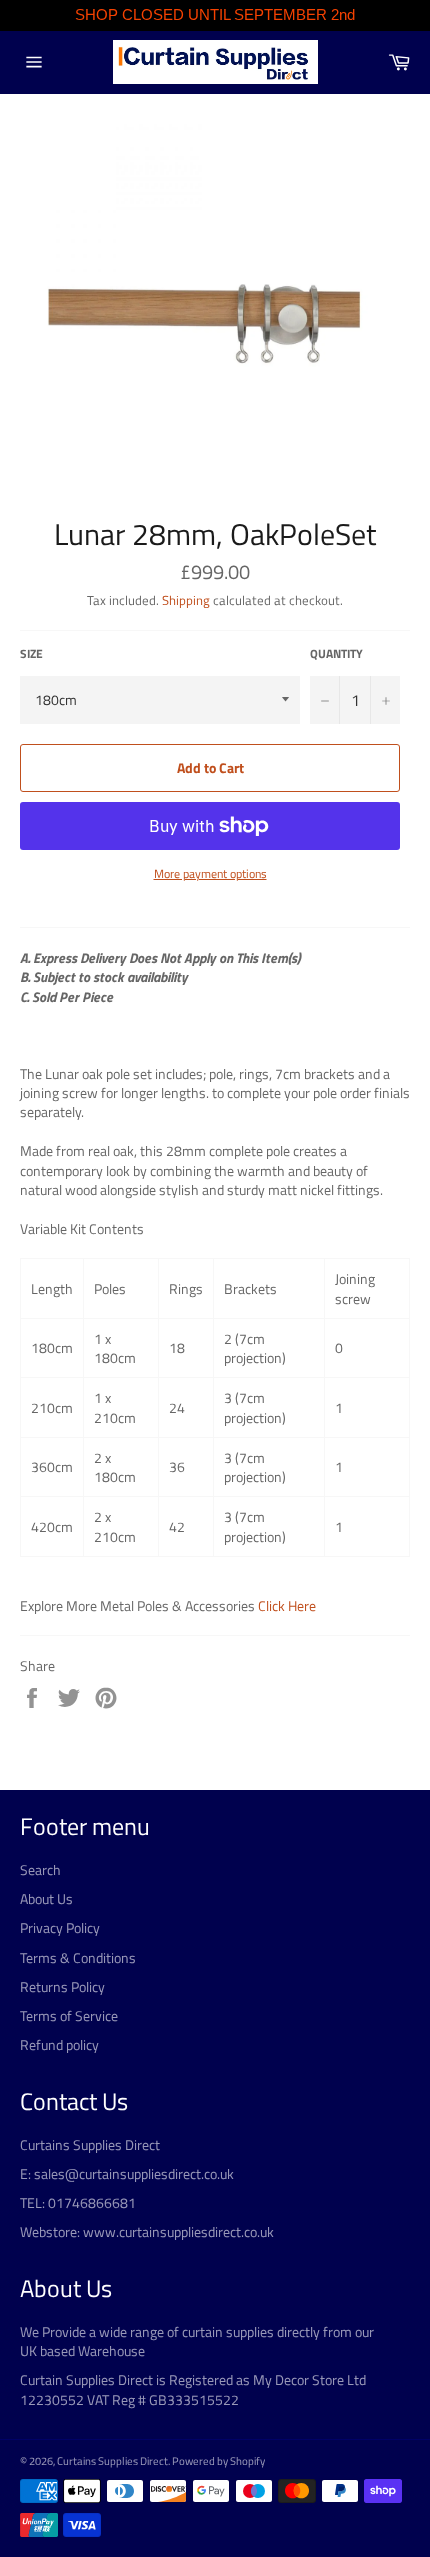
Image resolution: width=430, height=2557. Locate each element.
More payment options (210, 874)
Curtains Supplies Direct (112, 2460)
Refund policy (59, 2044)
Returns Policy (62, 1986)
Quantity (336, 654)
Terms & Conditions (78, 1957)
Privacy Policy (60, 1927)
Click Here (287, 1605)
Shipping (186, 600)
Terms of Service (69, 2015)
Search (40, 1869)
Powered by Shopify (218, 2460)
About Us (46, 1898)
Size (31, 654)
